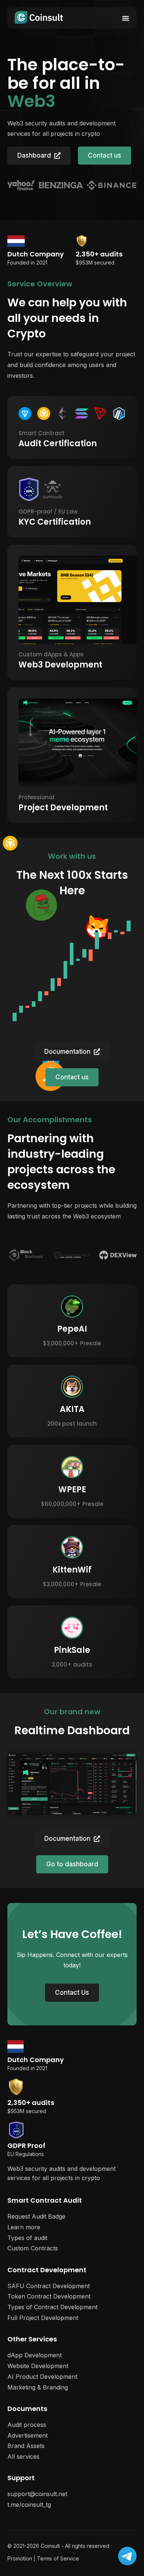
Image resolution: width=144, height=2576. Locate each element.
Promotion (20, 2558)
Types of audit (27, 2238)
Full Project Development (43, 2318)
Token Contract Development (49, 2296)
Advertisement (28, 2435)
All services (23, 2456)
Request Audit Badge (36, 2216)
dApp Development (35, 2355)
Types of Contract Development (52, 2307)
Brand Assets (26, 2446)
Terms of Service (58, 2558)
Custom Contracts (33, 2248)
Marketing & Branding (38, 2387)
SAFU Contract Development (49, 2286)
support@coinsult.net (37, 2494)
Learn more (24, 2227)
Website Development (38, 2366)
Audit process (27, 2425)
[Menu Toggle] (126, 18)
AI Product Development (42, 2377)
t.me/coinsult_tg (29, 2505)
